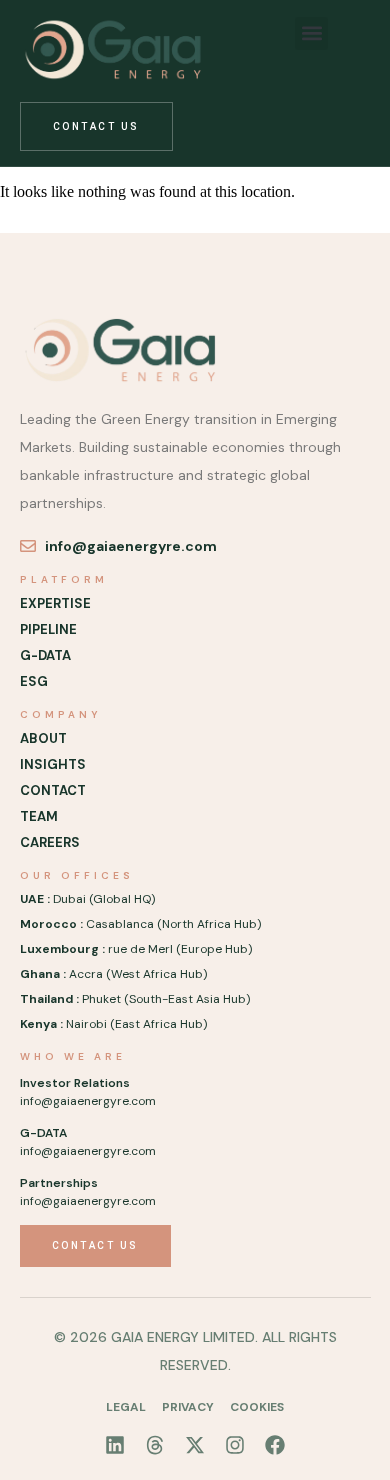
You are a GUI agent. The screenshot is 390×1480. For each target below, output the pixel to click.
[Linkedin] (115, 1445)
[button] (311, 33)
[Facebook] (275, 1445)
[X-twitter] (195, 1445)
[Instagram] (235, 1445)
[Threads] (155, 1445)
